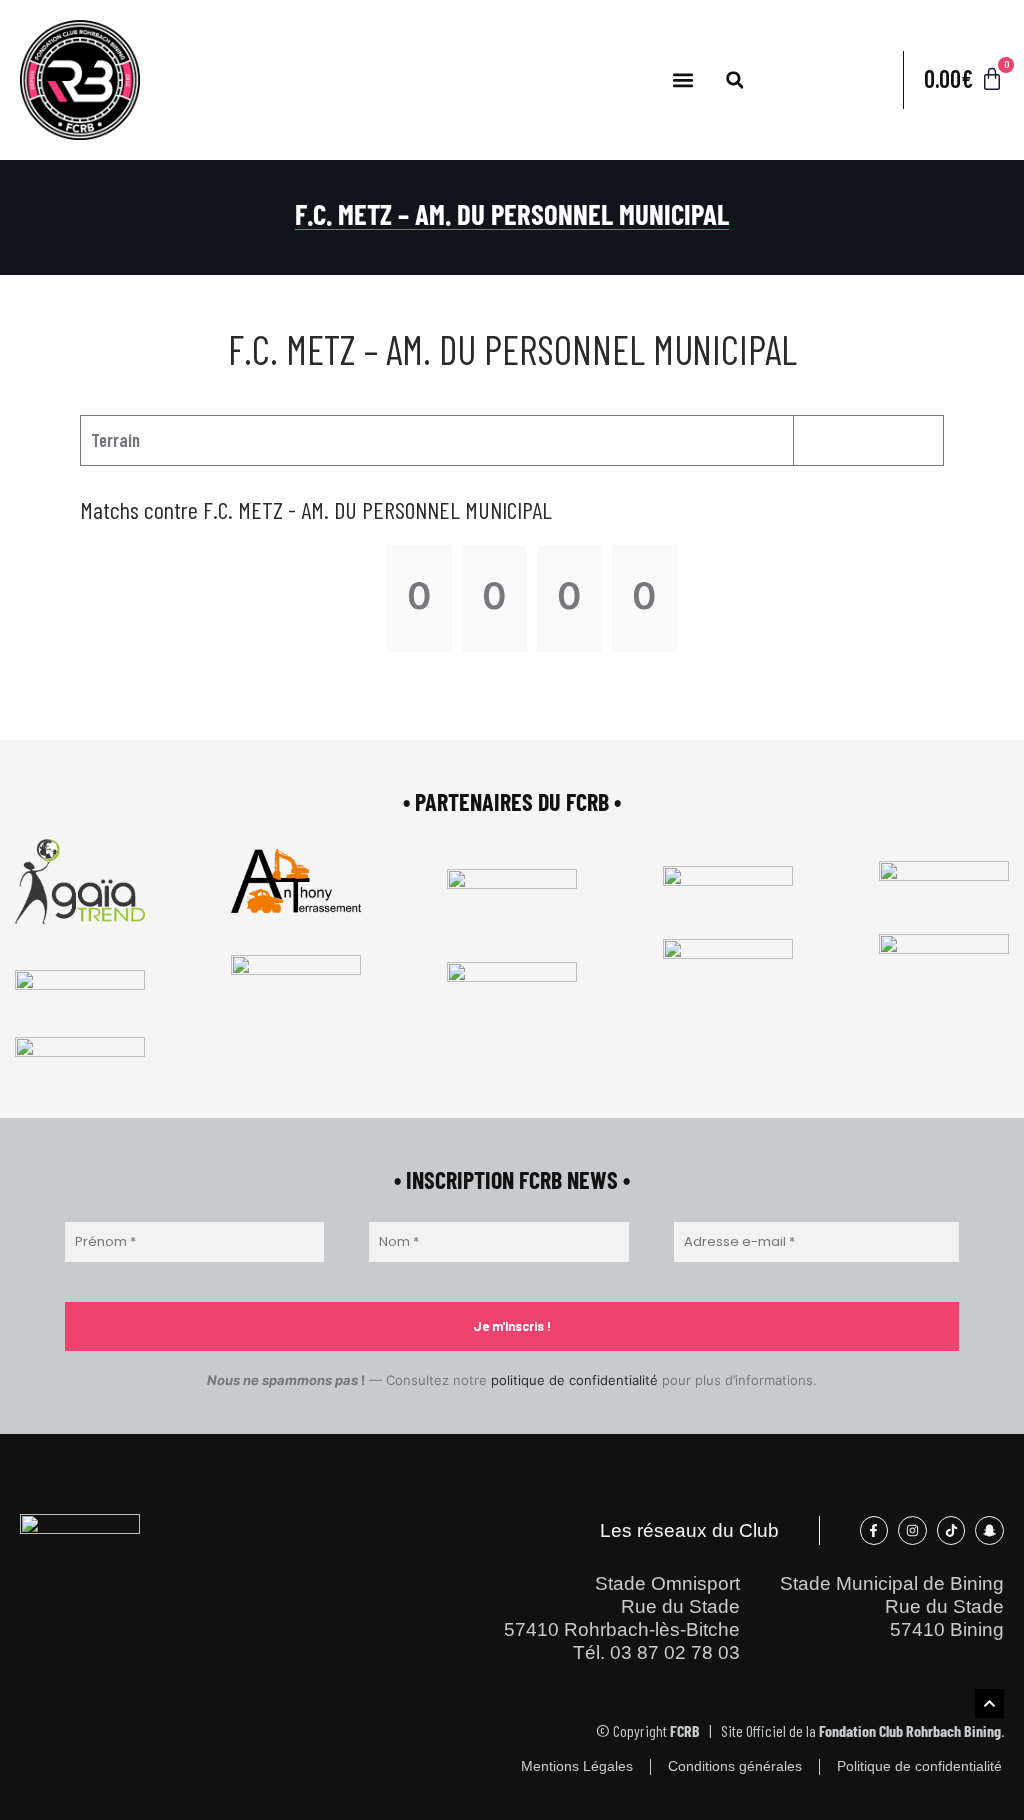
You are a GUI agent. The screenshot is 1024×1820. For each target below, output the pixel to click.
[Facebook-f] (874, 1530)
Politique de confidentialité (919, 1766)
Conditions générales (735, 1766)
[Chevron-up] (989, 1703)
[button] (683, 80)
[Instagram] (912, 1530)
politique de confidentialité (574, 1380)
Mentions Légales (577, 1766)
